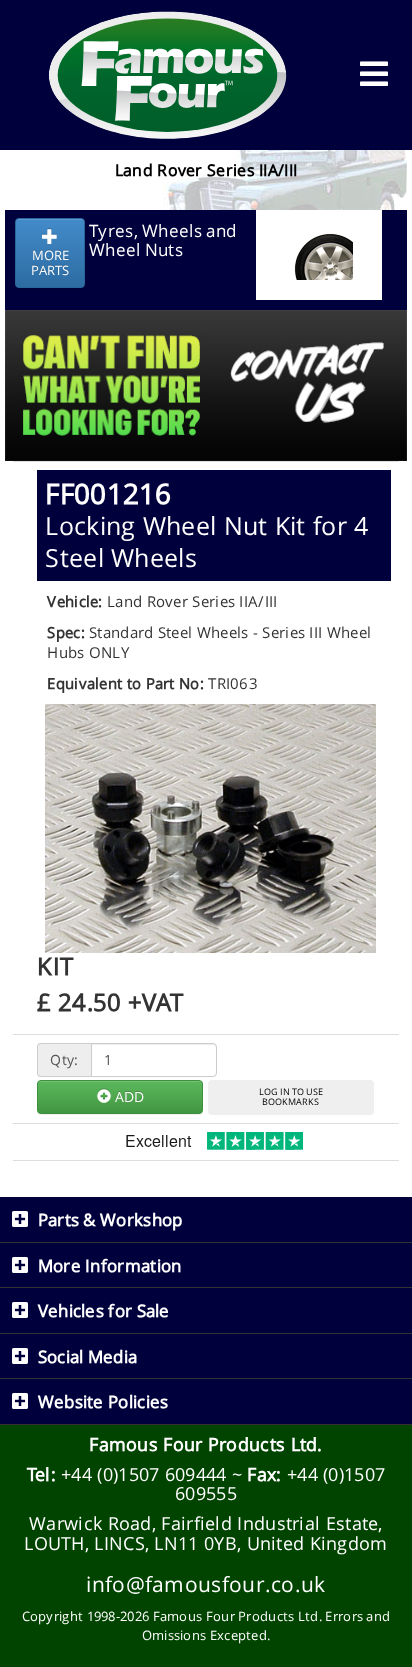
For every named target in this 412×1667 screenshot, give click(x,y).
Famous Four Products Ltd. (206, 1444)
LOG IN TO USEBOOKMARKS (291, 1097)
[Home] (168, 75)
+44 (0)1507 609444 (143, 1474)
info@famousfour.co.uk (205, 1583)
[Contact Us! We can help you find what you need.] (206, 335)
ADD (127, 1096)
